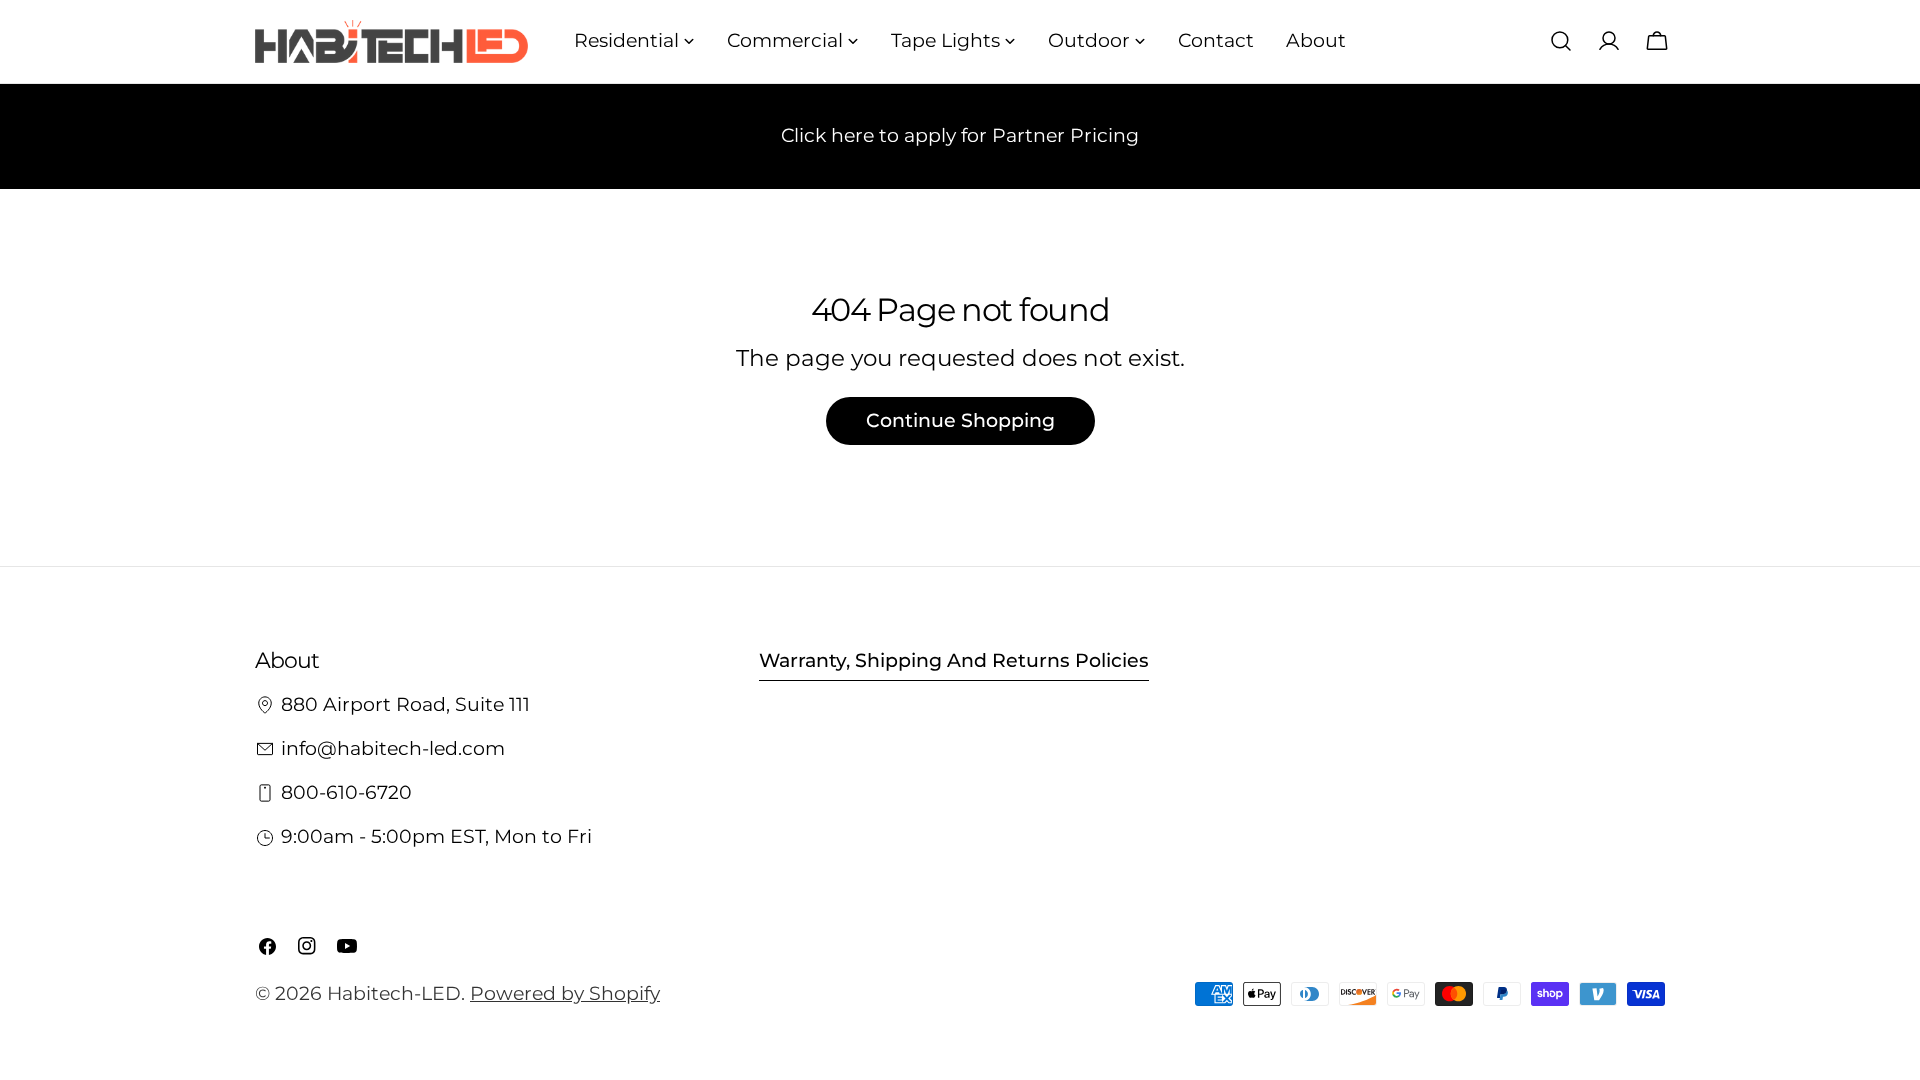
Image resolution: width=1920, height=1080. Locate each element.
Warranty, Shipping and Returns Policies (954, 660)
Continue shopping (960, 420)
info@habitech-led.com (393, 748)
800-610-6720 (346, 792)
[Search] (1561, 41)
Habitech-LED (394, 993)
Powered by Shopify (565, 993)
